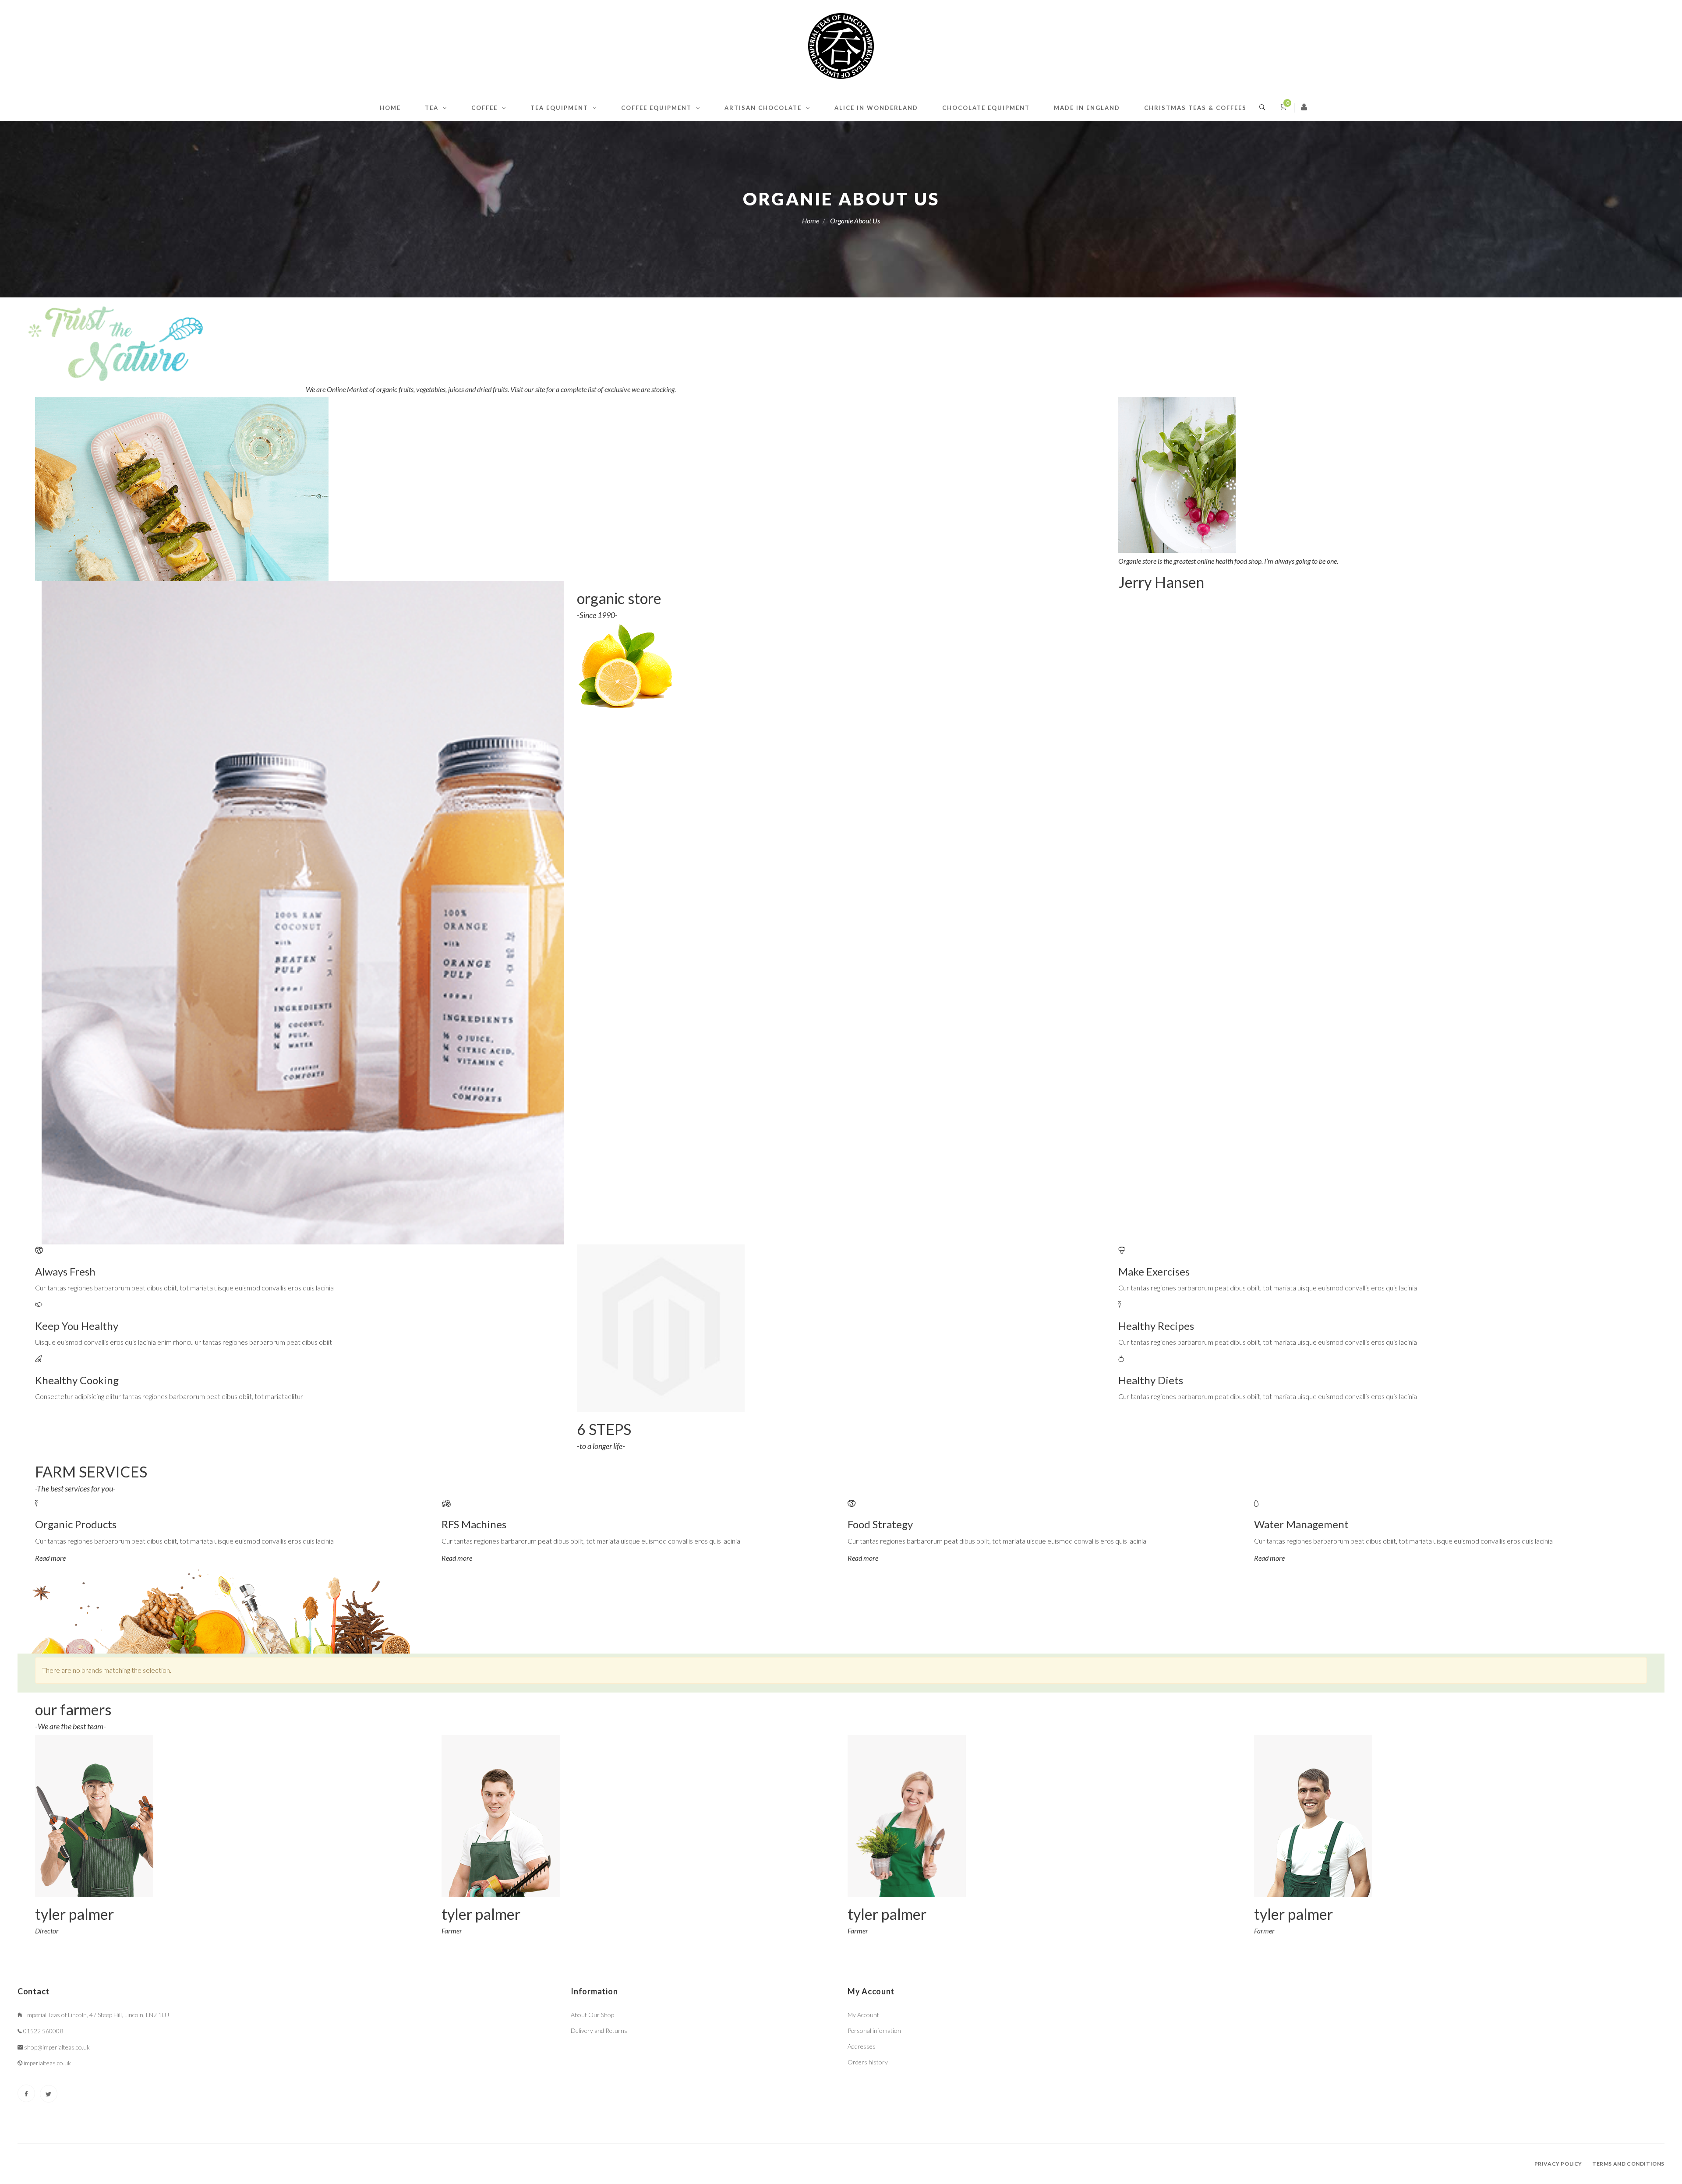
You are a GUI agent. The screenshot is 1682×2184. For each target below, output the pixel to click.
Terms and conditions (1628, 2164)
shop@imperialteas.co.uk (57, 2047)
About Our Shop (592, 2015)
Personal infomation (874, 2030)
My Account (863, 2015)
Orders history (868, 2062)
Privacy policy (1558, 2164)
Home (390, 108)
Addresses (862, 2046)
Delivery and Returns (599, 2030)
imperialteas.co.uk (47, 2063)
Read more (50, 1558)
